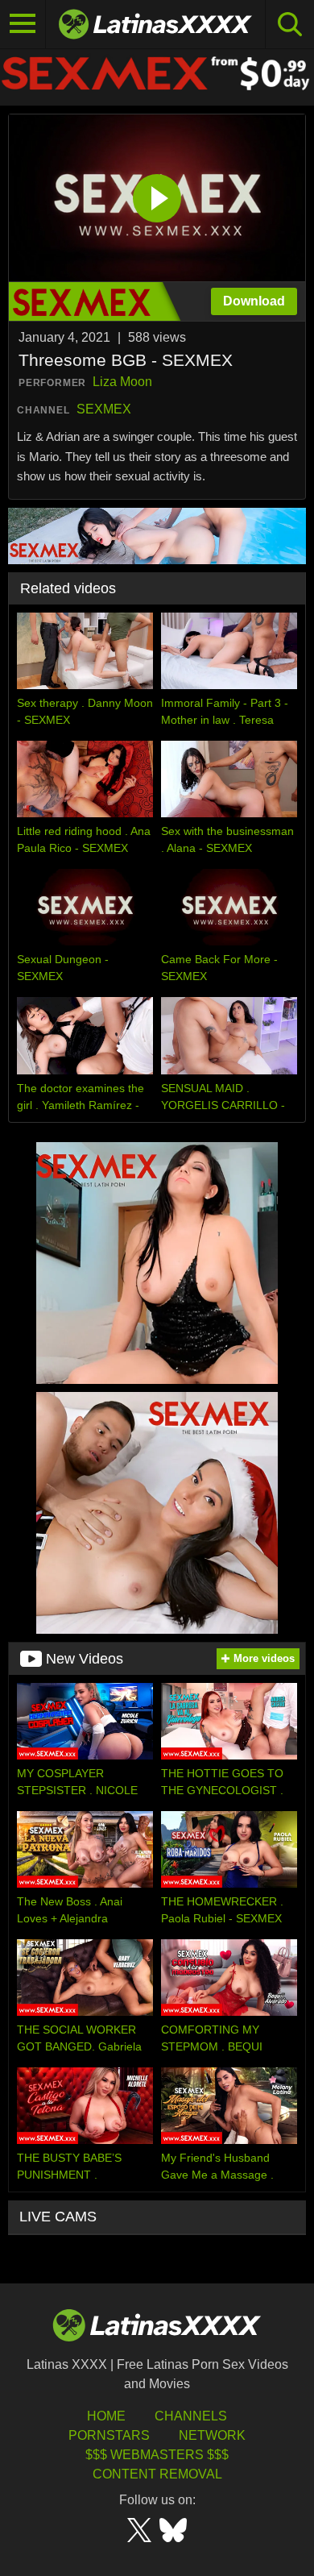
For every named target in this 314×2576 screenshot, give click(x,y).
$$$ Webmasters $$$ (157, 2455)
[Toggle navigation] (23, 24)
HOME (106, 2416)
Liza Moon (122, 382)
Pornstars (109, 2435)
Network (212, 2435)
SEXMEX (104, 409)
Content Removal (157, 2474)
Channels (191, 2416)
